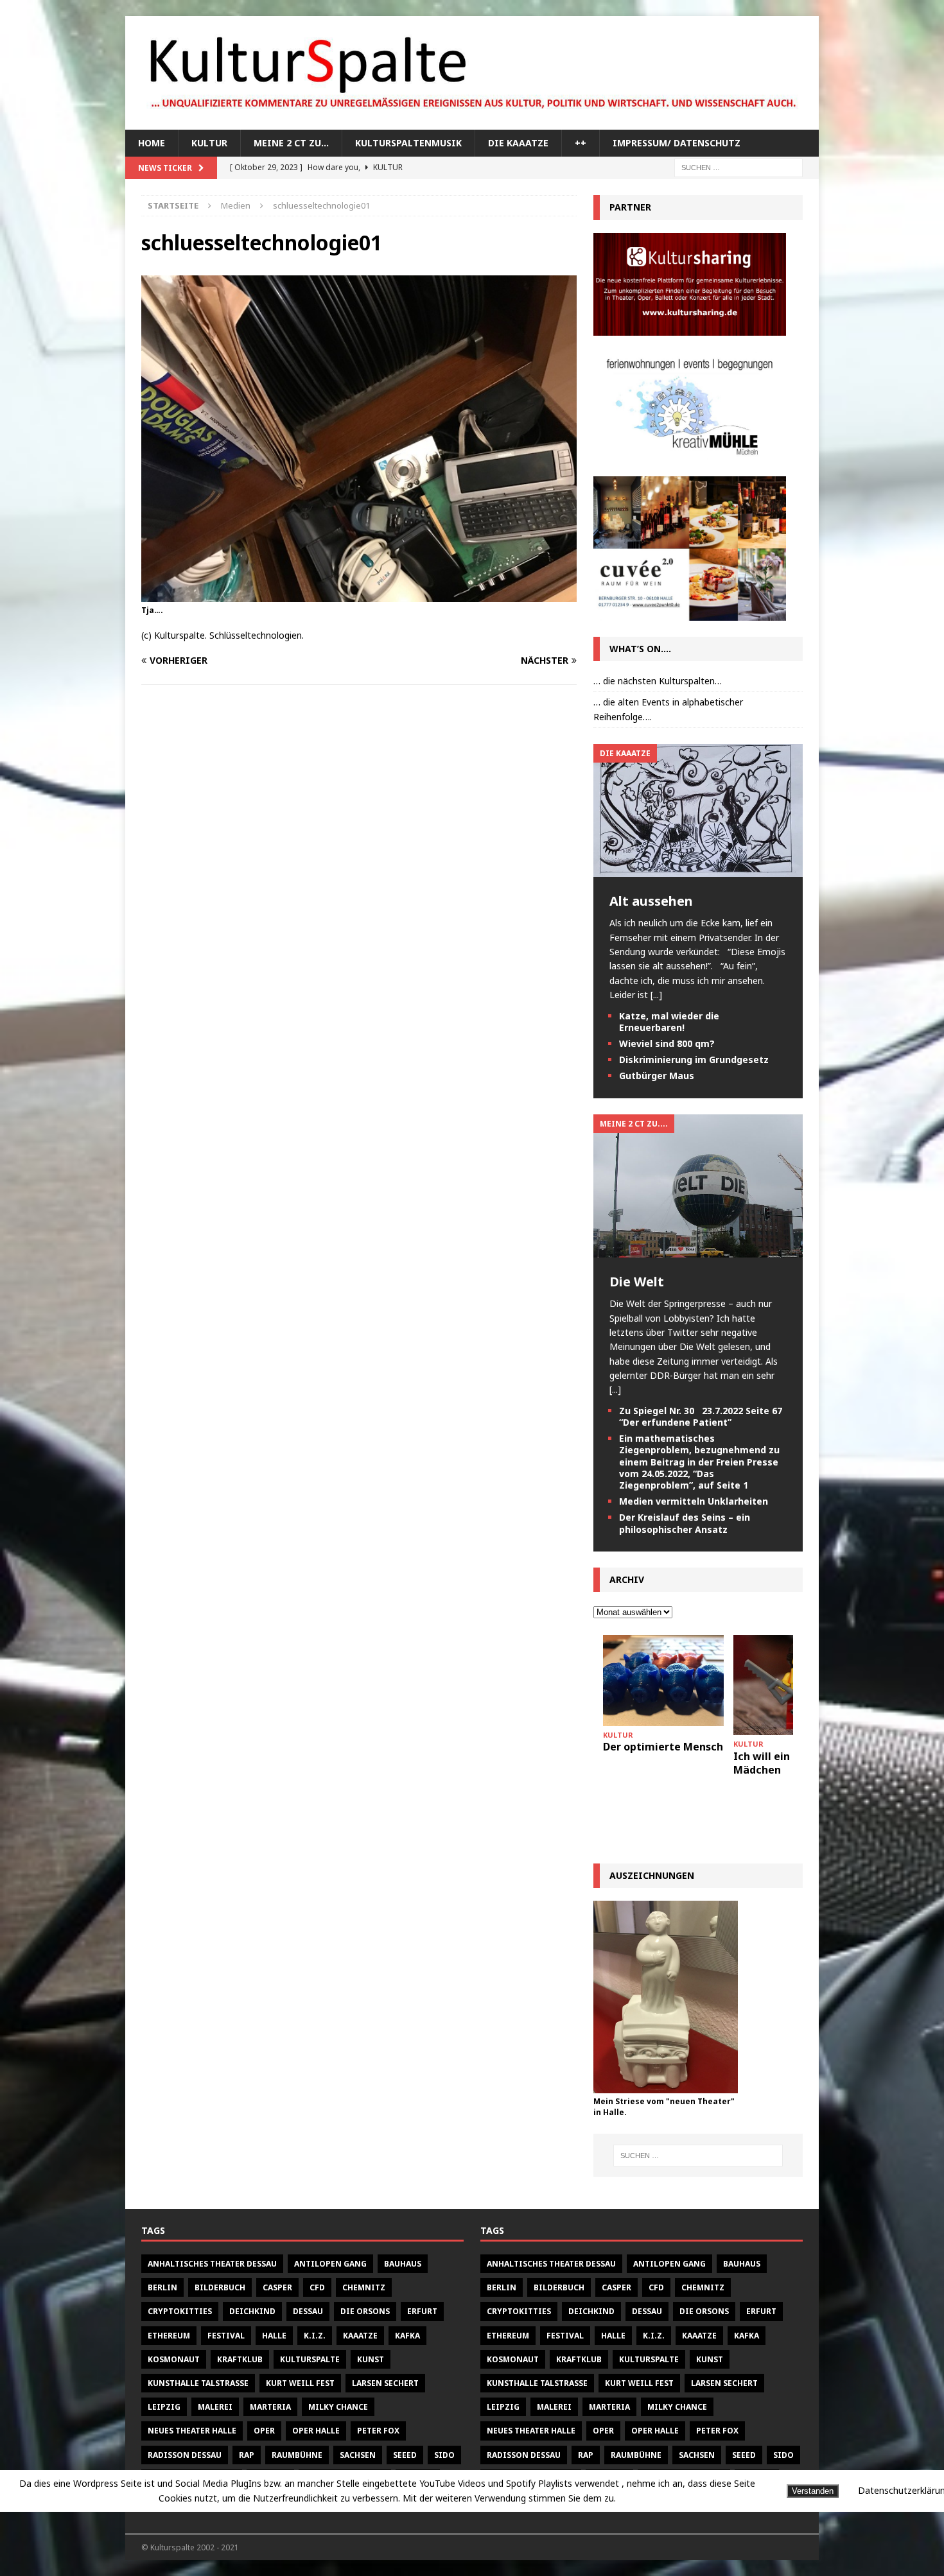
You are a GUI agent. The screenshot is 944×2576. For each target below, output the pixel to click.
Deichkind (252, 2311)
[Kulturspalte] (472, 122)
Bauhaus (403, 2264)
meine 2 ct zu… (291, 143)
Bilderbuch (220, 2287)
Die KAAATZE (518, 143)
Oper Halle (316, 2431)
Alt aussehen (651, 901)
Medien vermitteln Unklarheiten (694, 1501)
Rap (247, 2455)
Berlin (162, 2287)
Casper (277, 2287)
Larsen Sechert (385, 2383)
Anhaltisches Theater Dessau (212, 2264)
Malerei (215, 2407)
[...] (656, 995)
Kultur (209, 143)
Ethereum (169, 2336)
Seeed (405, 2455)
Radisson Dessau (185, 2455)
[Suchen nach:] (739, 167)
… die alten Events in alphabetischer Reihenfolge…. (668, 709)
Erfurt (422, 2311)
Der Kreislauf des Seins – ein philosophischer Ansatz (685, 1523)
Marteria (270, 2407)
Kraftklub (240, 2359)
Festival (226, 2336)
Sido (444, 2455)
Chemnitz (364, 2287)
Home (152, 143)
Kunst (371, 2359)
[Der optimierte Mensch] (663, 1680)
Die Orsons (365, 2311)
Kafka (407, 2336)
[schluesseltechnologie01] (359, 594)
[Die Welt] (698, 1250)
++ (581, 143)
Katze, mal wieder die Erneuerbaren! (669, 1022)
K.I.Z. (315, 2336)
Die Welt (637, 1282)
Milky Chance (338, 2407)
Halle (274, 2336)
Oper (264, 2431)
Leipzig (164, 2407)
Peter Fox (378, 2431)
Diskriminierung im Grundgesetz (694, 1059)
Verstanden (813, 2491)
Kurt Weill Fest (300, 2383)
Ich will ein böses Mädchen (778, 1763)
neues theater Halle (192, 2431)
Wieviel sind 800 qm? (667, 1043)
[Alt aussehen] (698, 869)
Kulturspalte (310, 2359)
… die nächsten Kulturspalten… (658, 681)
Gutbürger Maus (657, 1076)
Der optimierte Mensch (663, 1747)
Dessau (308, 2311)
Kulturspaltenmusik (408, 143)
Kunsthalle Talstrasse (198, 2383)
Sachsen (358, 2455)
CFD (317, 2287)
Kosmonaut (174, 2359)
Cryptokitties (180, 2311)
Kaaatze (360, 2336)
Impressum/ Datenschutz (677, 143)
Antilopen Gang (330, 2264)
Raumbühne (297, 2455)
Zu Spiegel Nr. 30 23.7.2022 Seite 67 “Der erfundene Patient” (701, 1416)
